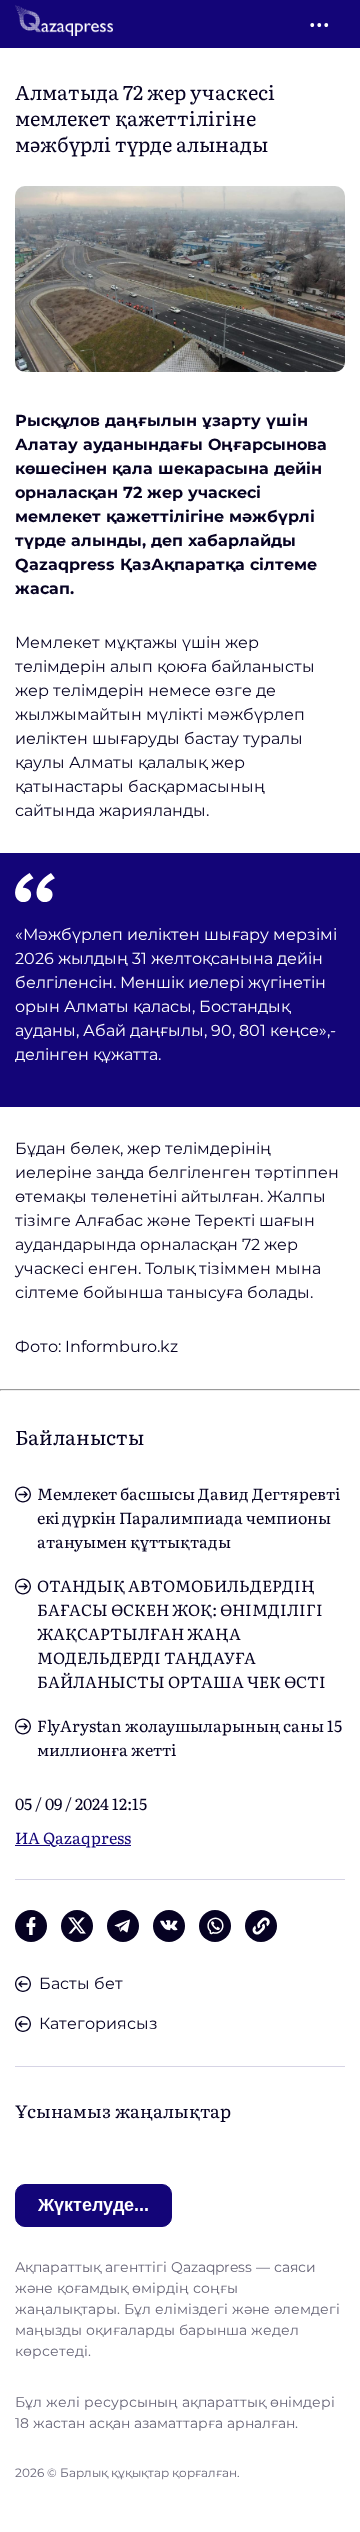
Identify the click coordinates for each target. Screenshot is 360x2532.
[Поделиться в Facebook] (31, 1926)
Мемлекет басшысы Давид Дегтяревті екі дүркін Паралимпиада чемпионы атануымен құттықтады (188, 1517)
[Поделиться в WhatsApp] (215, 1926)
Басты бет (81, 1983)
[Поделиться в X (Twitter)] (77, 1926)
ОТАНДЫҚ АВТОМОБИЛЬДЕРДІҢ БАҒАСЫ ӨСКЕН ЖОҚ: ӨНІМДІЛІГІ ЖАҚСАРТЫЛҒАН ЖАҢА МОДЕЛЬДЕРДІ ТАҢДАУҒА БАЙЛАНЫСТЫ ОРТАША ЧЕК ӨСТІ (181, 1633)
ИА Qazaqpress (73, 1837)
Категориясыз (98, 2023)
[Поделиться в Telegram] (123, 1926)
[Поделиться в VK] (169, 1926)
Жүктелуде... (93, 2205)
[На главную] (64, 24)
